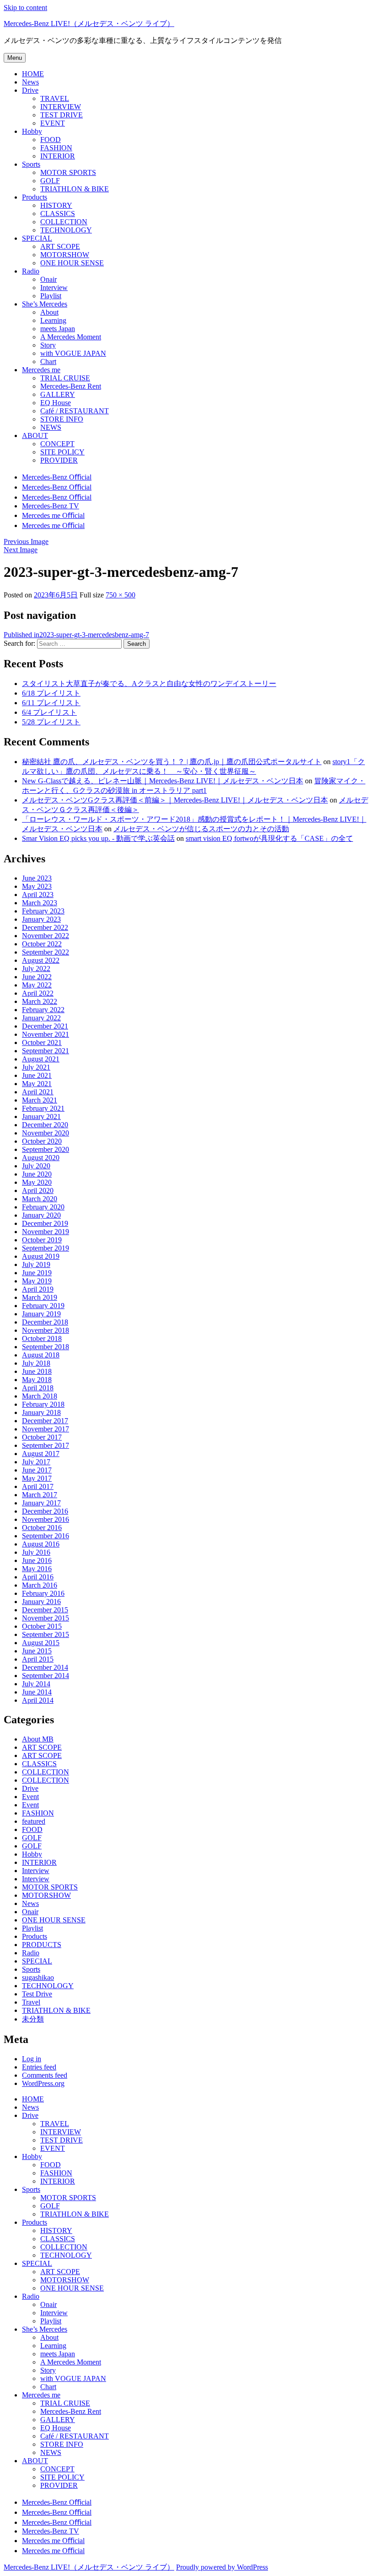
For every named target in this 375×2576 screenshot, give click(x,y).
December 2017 (45, 1421)
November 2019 (46, 1232)
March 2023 (40, 903)
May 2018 (37, 1380)
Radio (31, 1953)
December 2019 (45, 1223)
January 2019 (41, 1314)
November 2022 (46, 936)
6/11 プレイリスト (51, 703)
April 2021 (38, 1092)
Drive (30, 1788)
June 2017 (37, 1470)
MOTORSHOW (46, 1895)
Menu (15, 58)
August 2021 (41, 1059)
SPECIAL (37, 1961)
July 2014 (36, 1684)
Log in (32, 2059)
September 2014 (46, 1676)
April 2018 (38, 1388)
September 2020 (46, 1149)
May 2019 (37, 1281)
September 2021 (46, 1051)
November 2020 (46, 1133)
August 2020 (41, 1158)
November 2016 (46, 1519)
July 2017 (36, 1462)
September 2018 (46, 1347)
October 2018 (42, 1338)
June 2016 (37, 1560)
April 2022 (38, 993)
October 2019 (42, 1240)
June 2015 (37, 1651)
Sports (31, 1969)
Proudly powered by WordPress (222, 2567)
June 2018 (37, 1371)
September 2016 (46, 1536)
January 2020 (41, 1215)
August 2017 (41, 1454)
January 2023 (41, 919)
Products (35, 1936)
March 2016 (40, 1585)
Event (30, 1797)
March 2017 (40, 1495)
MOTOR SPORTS (50, 1887)
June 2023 (37, 878)
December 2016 (45, 1511)
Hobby (32, 1854)
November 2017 (46, 1429)
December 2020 (45, 1125)
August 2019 (41, 1256)
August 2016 (41, 1544)
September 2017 (46, 1445)
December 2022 (45, 927)
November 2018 (46, 1330)
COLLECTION (46, 1772)
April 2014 (38, 1700)
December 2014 (45, 1667)
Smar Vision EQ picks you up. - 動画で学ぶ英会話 (98, 838)
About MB (38, 1739)
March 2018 (40, 1396)
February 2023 (43, 911)
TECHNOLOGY (48, 1986)
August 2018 (41, 1355)
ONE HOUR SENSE (54, 1920)
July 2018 (36, 1363)
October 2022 (42, 944)
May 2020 (37, 1182)
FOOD (32, 1829)
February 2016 (43, 1593)
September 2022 (46, 952)
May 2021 (37, 1084)
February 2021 (43, 1108)
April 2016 (38, 1577)
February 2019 (43, 1306)
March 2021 (40, 1100)
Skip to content (25, 8)
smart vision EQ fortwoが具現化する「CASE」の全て (269, 838)
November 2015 (46, 1618)
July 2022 (36, 969)
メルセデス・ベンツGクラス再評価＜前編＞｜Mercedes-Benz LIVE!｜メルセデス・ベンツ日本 (175, 800)
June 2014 (37, 1692)
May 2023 (37, 886)
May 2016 (37, 1569)
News (30, 1903)
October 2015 (42, 1626)
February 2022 (43, 1010)
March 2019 (40, 1297)
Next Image (21, 550)
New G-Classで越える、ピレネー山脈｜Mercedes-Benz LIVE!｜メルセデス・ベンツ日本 (163, 781)
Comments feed (45, 2075)
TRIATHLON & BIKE (56, 2010)
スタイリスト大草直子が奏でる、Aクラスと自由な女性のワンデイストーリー (149, 684)
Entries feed (39, 2067)
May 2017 (37, 1478)
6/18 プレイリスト (51, 693)
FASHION (38, 1813)
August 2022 (41, 960)
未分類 (33, 2019)
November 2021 (46, 1034)
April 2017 (38, 1486)
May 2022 (37, 985)
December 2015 (45, 1610)
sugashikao (38, 1977)
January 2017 (41, 1503)
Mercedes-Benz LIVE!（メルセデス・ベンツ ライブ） (89, 24)
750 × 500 (121, 595)
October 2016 (42, 1528)
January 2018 (41, 1412)
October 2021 (42, 1043)
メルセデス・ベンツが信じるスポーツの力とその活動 (201, 829)
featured (34, 1821)
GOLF (32, 1838)
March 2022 (40, 1001)
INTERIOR (39, 1862)
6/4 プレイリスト (49, 712)
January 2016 (41, 1602)
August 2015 (41, 1643)
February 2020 (43, 1207)
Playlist (32, 1928)
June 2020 (37, 1174)
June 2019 (37, 1273)
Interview (36, 1871)
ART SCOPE (42, 1747)
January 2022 (41, 1018)
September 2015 (46, 1634)
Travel (31, 2002)
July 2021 (36, 1067)
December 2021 (45, 1026)
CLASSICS (39, 1764)
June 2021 (37, 1075)
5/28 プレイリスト (51, 722)
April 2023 (38, 895)
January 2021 (41, 1116)
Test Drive (37, 1994)
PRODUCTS (42, 1945)
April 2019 (38, 1289)
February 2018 (43, 1404)
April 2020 (38, 1190)
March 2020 (40, 1199)
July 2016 (36, 1552)
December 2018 (45, 1322)
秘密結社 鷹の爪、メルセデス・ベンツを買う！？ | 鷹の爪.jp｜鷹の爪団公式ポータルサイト (172, 762)
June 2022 (37, 977)
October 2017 (42, 1437)
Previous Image (26, 541)
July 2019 (36, 1264)
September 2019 (46, 1248)
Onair (30, 1912)
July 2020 (36, 1166)
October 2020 (42, 1141)
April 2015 (38, 1659)
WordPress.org (43, 2083)
